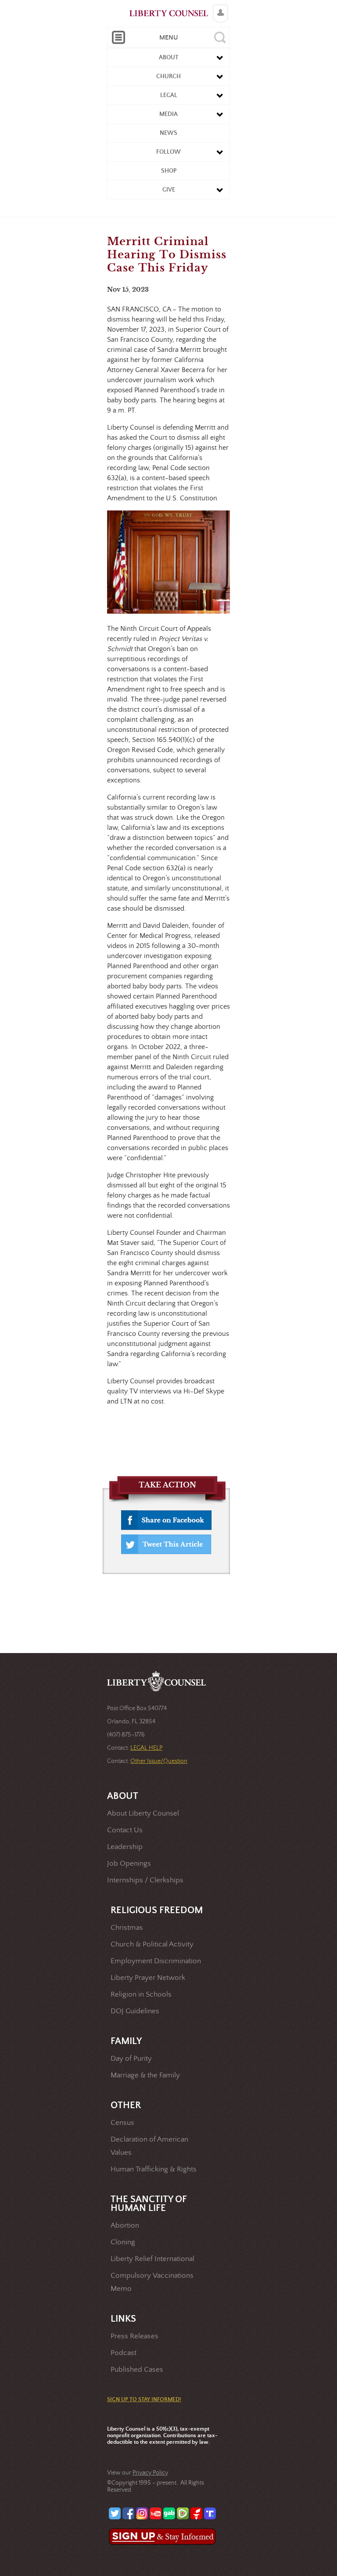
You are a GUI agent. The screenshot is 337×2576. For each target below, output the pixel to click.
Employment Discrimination (156, 1961)
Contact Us (125, 1830)
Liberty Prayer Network (148, 1978)
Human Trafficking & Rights (154, 2169)
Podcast (124, 2353)
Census (122, 2123)
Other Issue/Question (159, 1761)
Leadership (125, 1847)
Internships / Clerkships (145, 1880)
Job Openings (129, 1864)
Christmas (127, 1928)
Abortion (125, 2226)
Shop (169, 171)
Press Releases (134, 2336)
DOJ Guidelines (135, 2011)
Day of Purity (131, 2059)
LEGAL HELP (146, 1748)
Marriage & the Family (145, 2075)
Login (218, 7)
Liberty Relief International (152, 2259)
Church (168, 76)
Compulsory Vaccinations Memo (152, 2282)
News (168, 133)
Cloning (123, 2242)
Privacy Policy (150, 2473)
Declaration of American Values (149, 2146)
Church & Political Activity (152, 1945)
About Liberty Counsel (143, 1814)
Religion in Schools (141, 1995)
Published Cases (137, 2370)
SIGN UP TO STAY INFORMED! (144, 2400)
